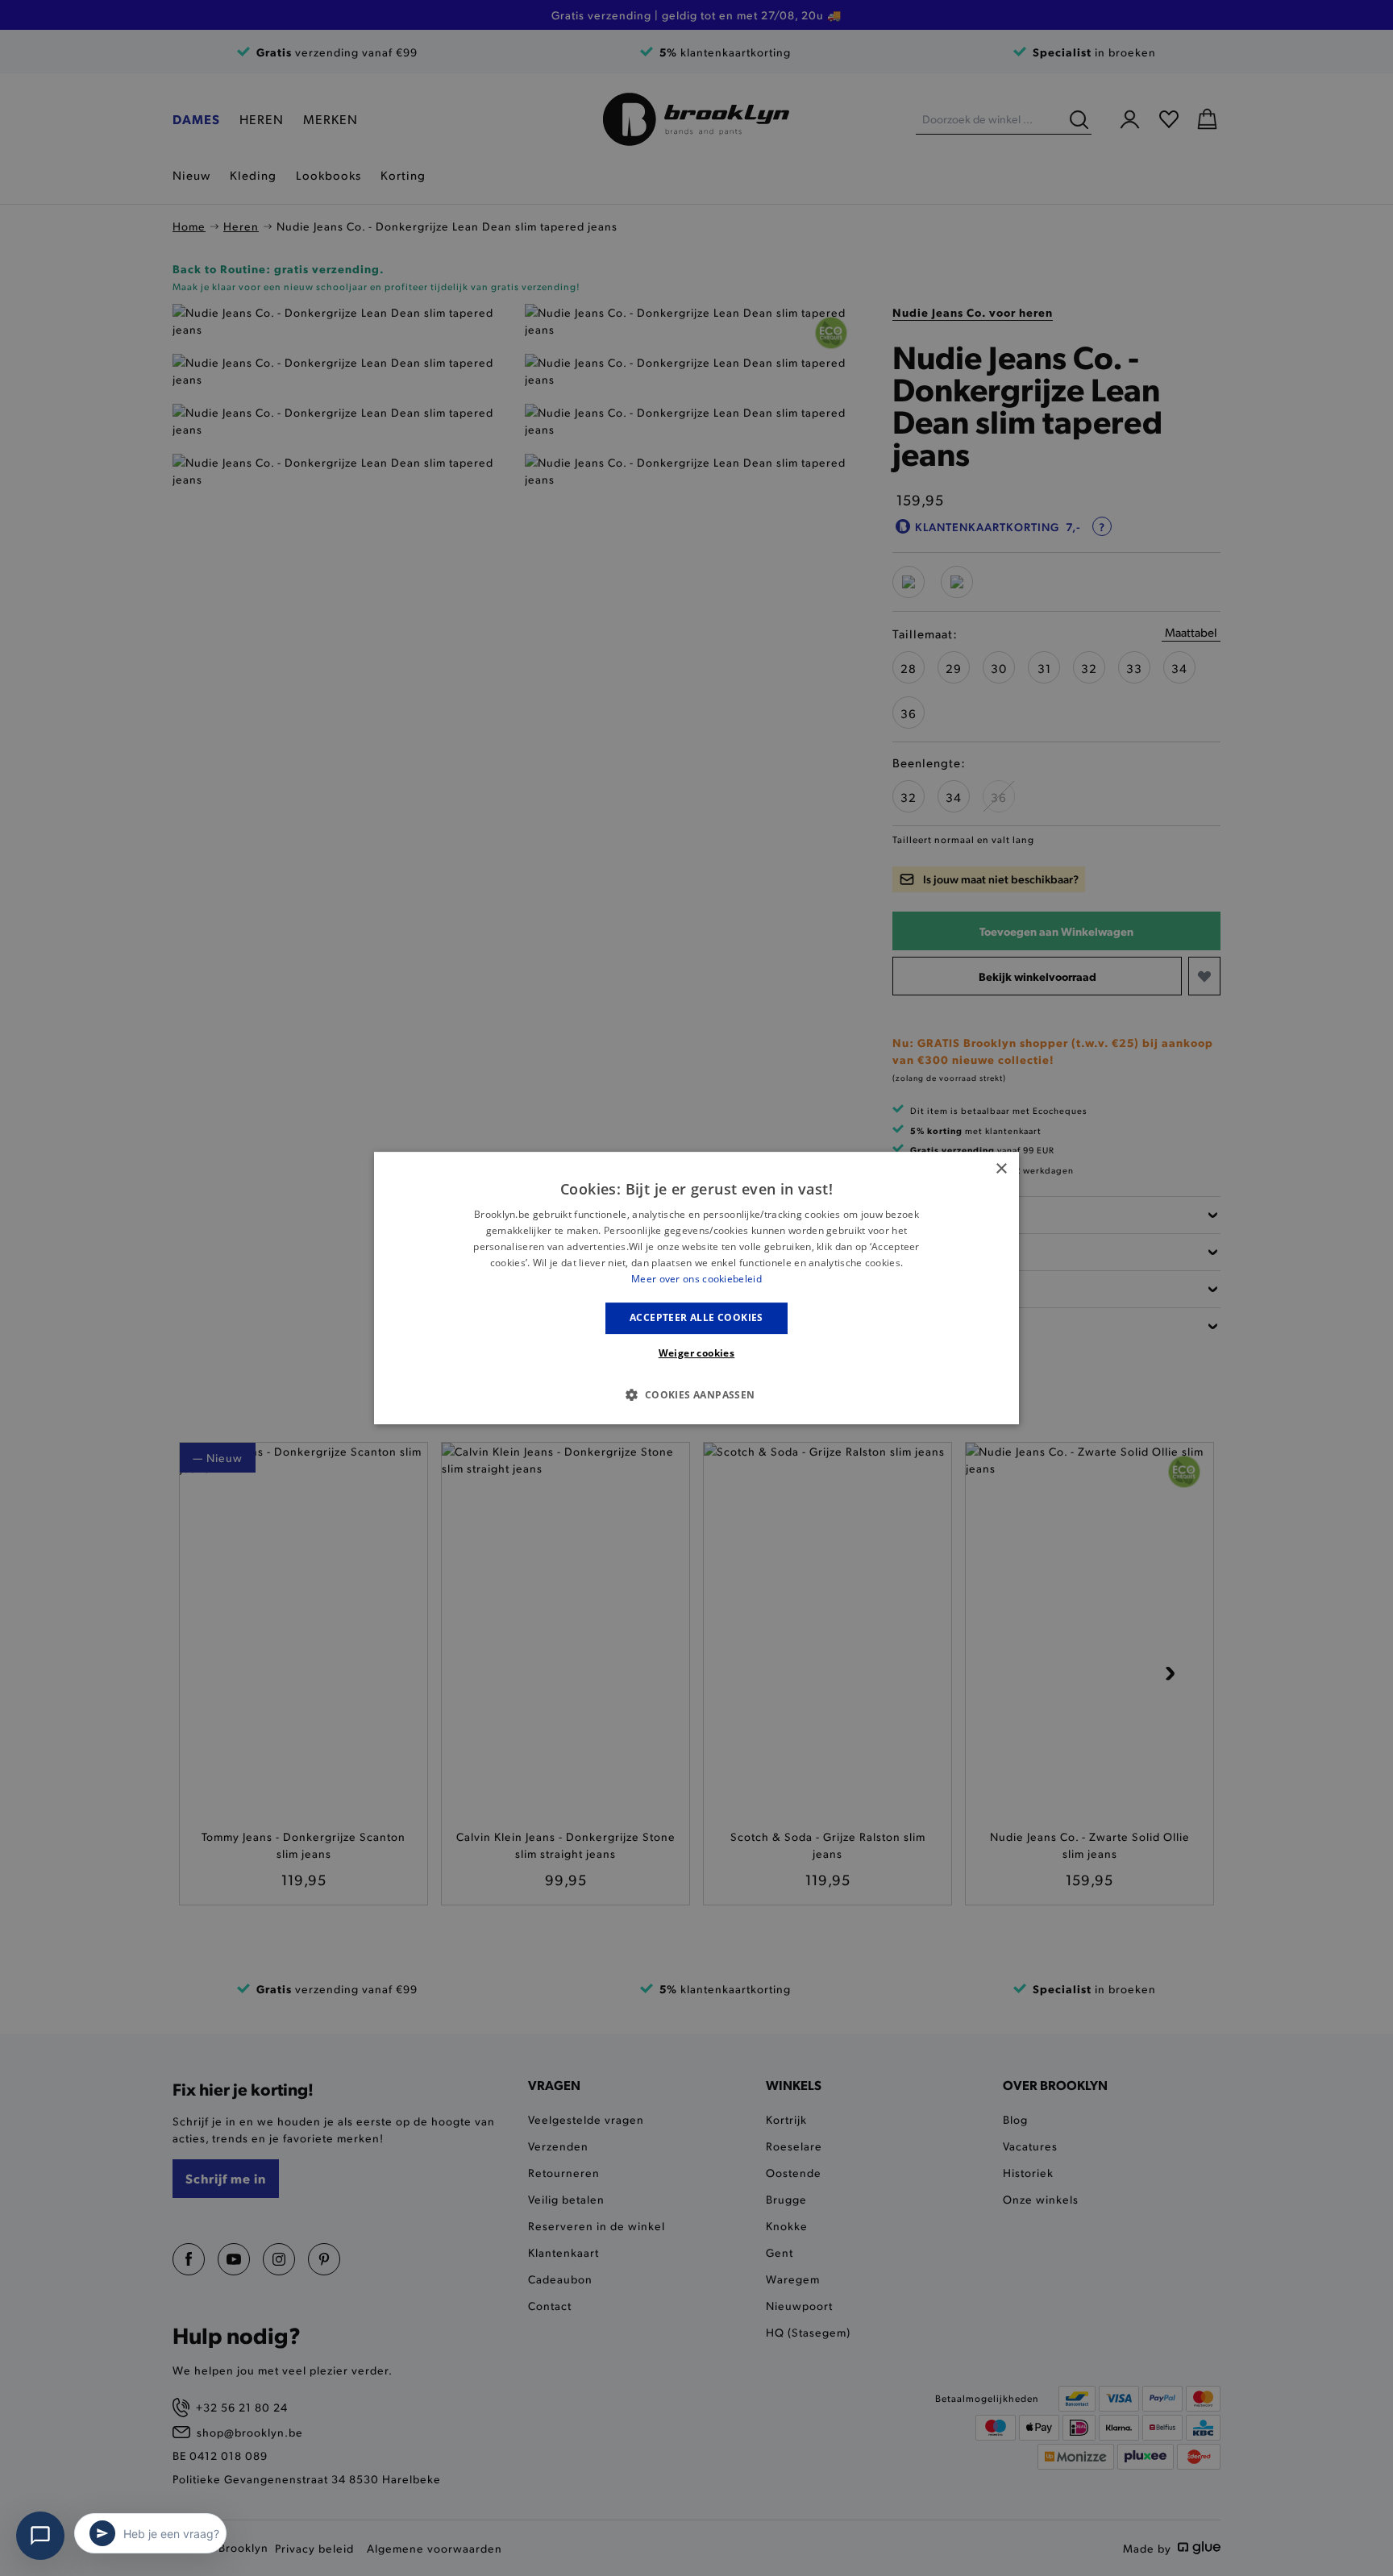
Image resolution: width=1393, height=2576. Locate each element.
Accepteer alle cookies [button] (696, 1317)
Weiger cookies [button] (697, 1353)
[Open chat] (40, 2536)
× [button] (1001, 1169)
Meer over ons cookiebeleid (696, 1279)
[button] (696, 1394)
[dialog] (696, 1288)
